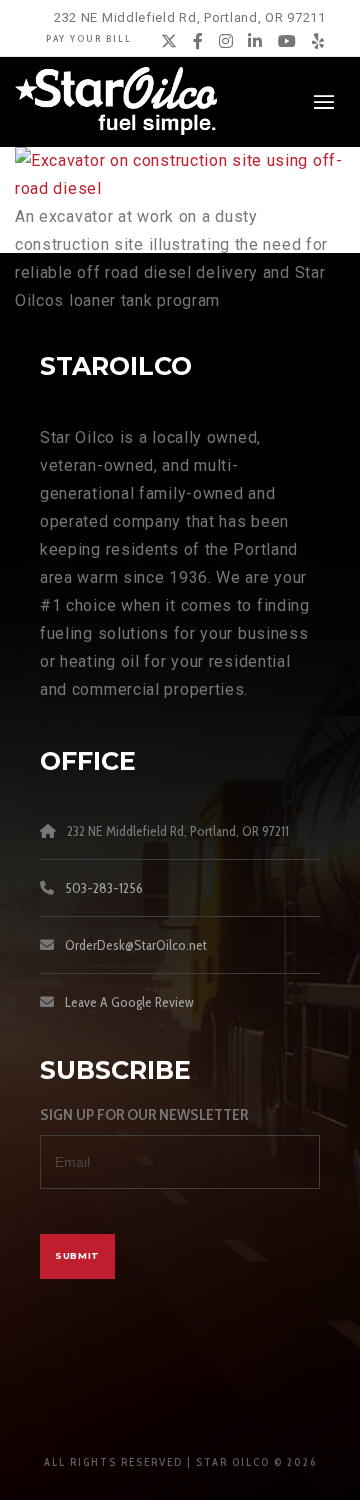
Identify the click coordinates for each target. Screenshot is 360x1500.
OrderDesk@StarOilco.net (136, 945)
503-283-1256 (104, 888)
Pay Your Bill (89, 38)
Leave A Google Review (129, 1002)
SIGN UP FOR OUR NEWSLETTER (144, 1114)
